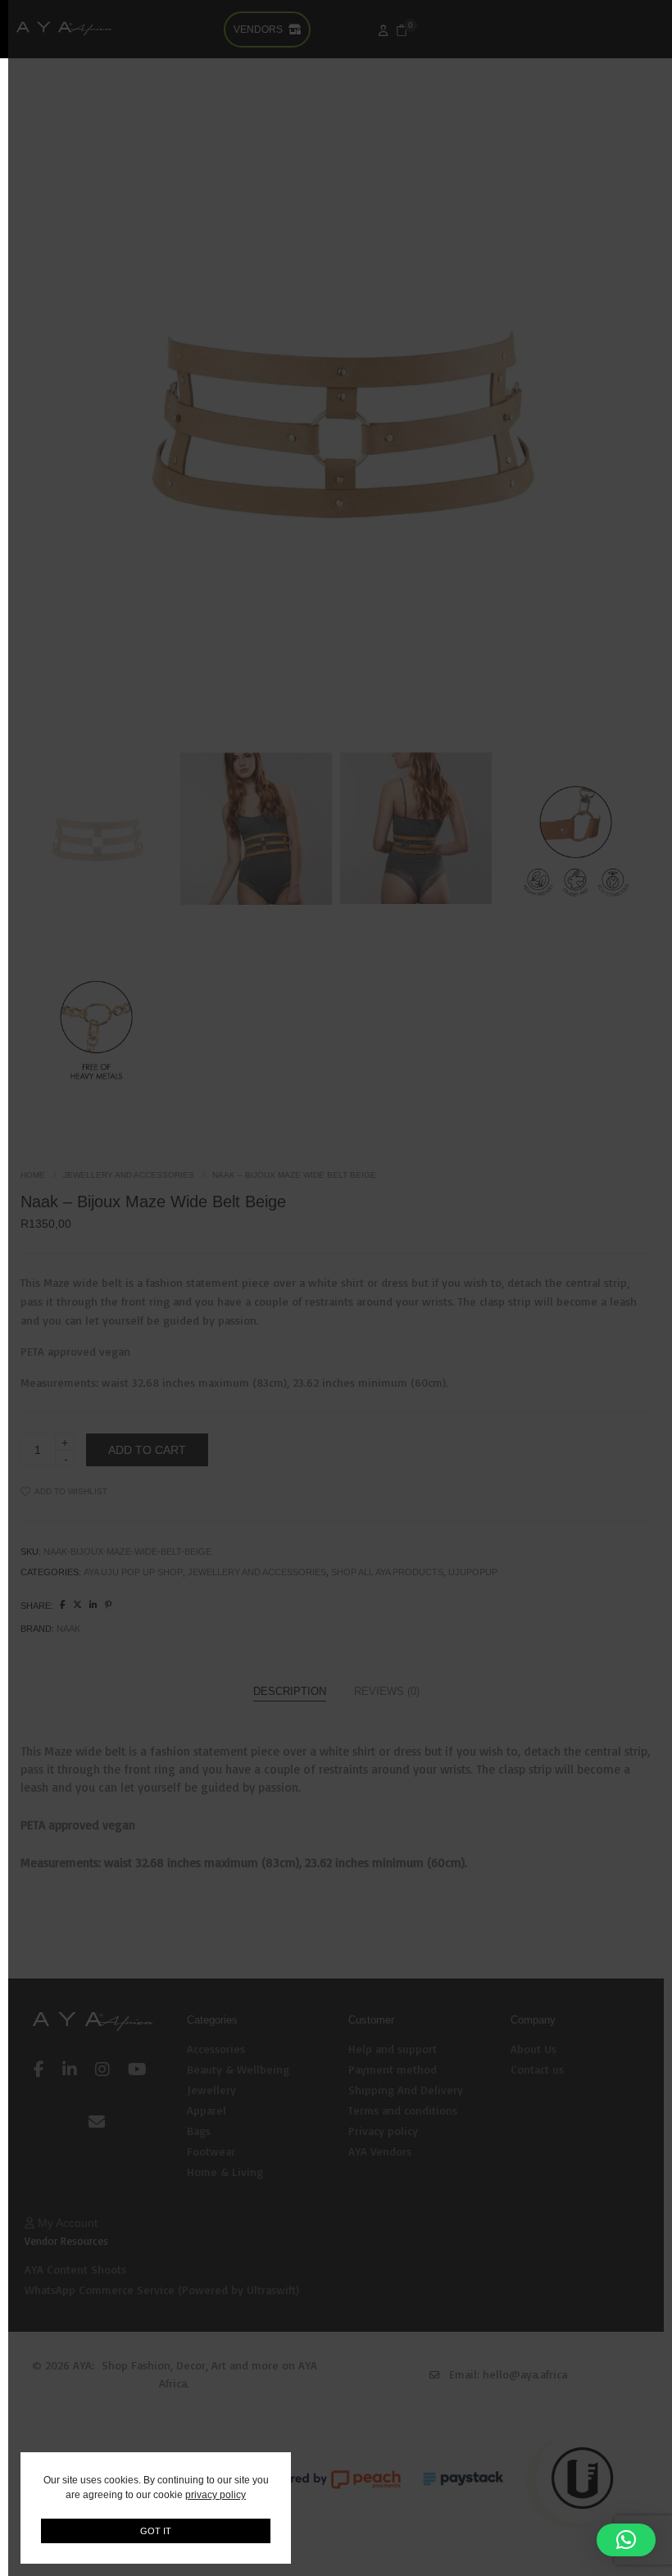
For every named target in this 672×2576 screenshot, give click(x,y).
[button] (626, 2540)
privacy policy (216, 2495)
